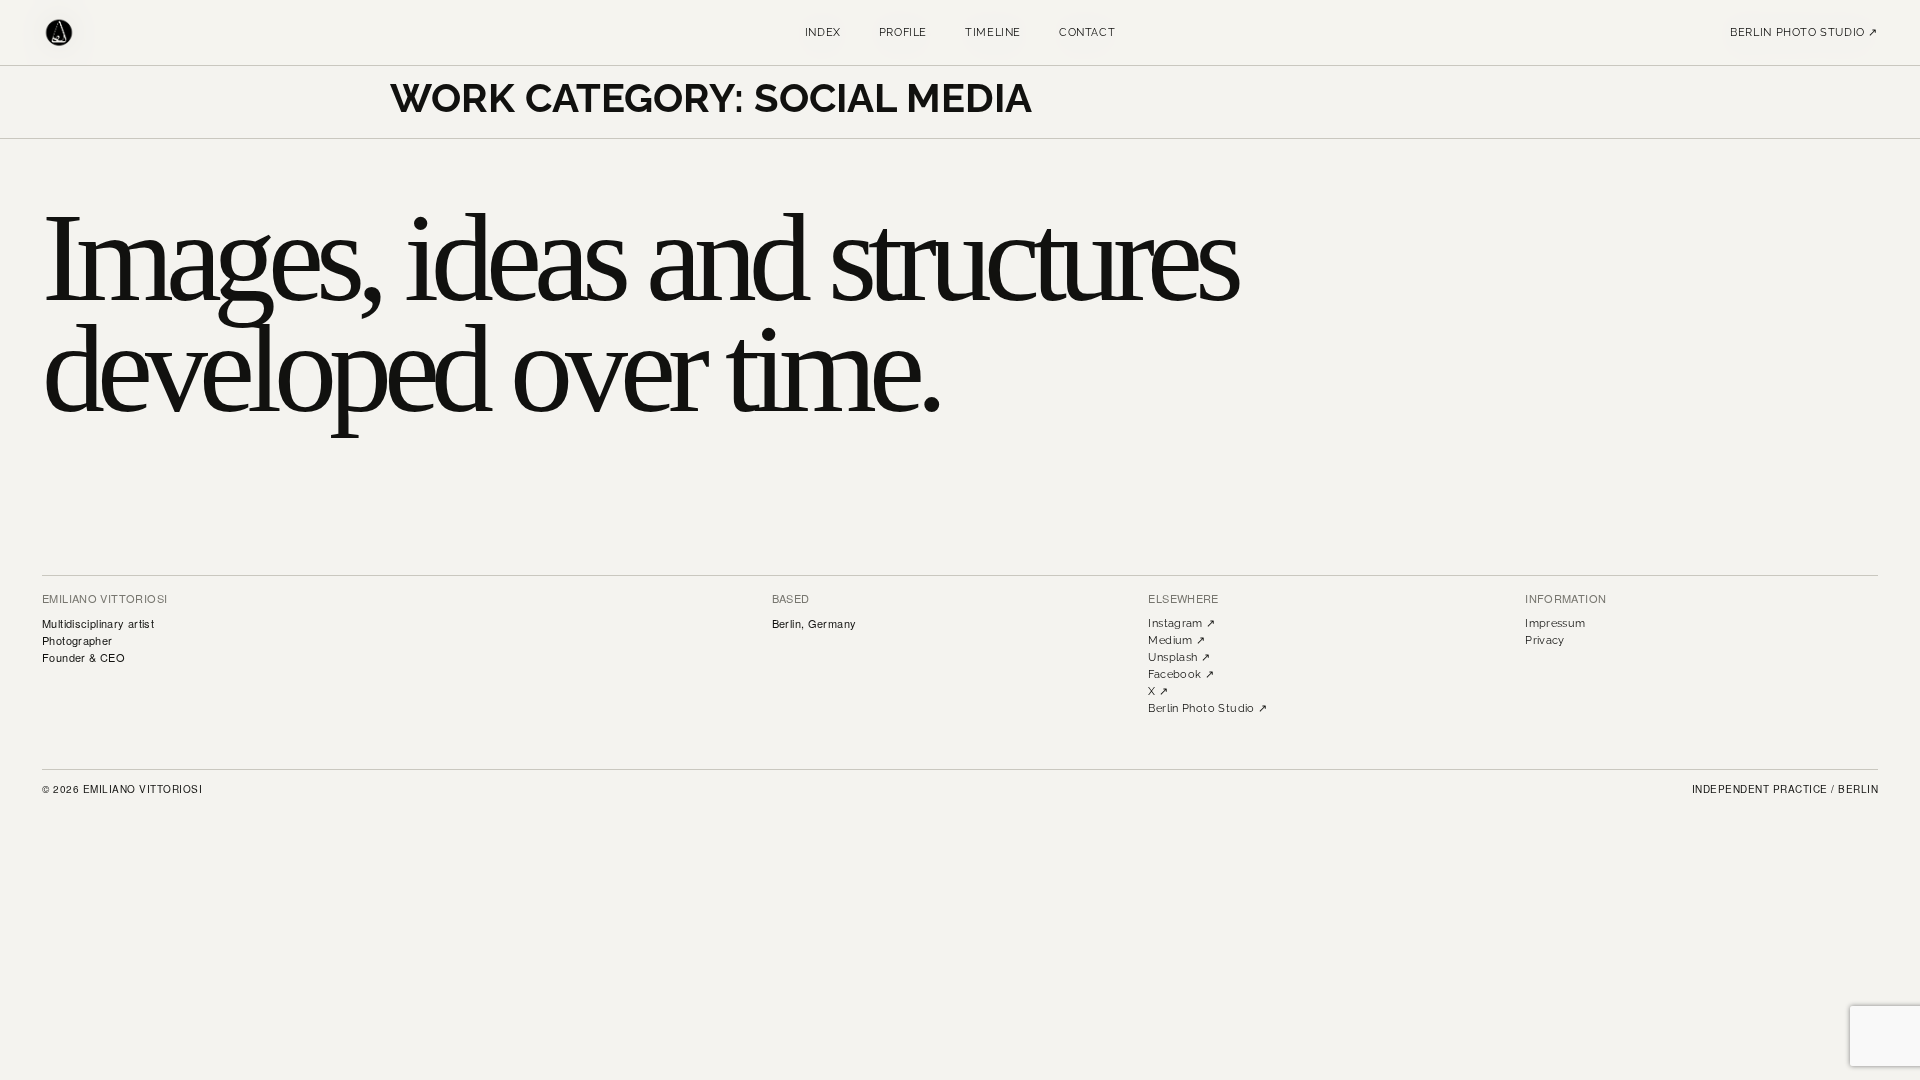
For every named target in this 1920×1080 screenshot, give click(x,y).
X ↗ (1158, 691)
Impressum (1555, 623)
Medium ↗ (1176, 640)
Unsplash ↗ (1179, 657)
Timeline (993, 32)
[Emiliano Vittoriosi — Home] (59, 33)
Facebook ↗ (1181, 674)
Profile (903, 32)
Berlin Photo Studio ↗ (1804, 32)
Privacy (1545, 640)
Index (823, 32)
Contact (1087, 32)
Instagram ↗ (1181, 623)
